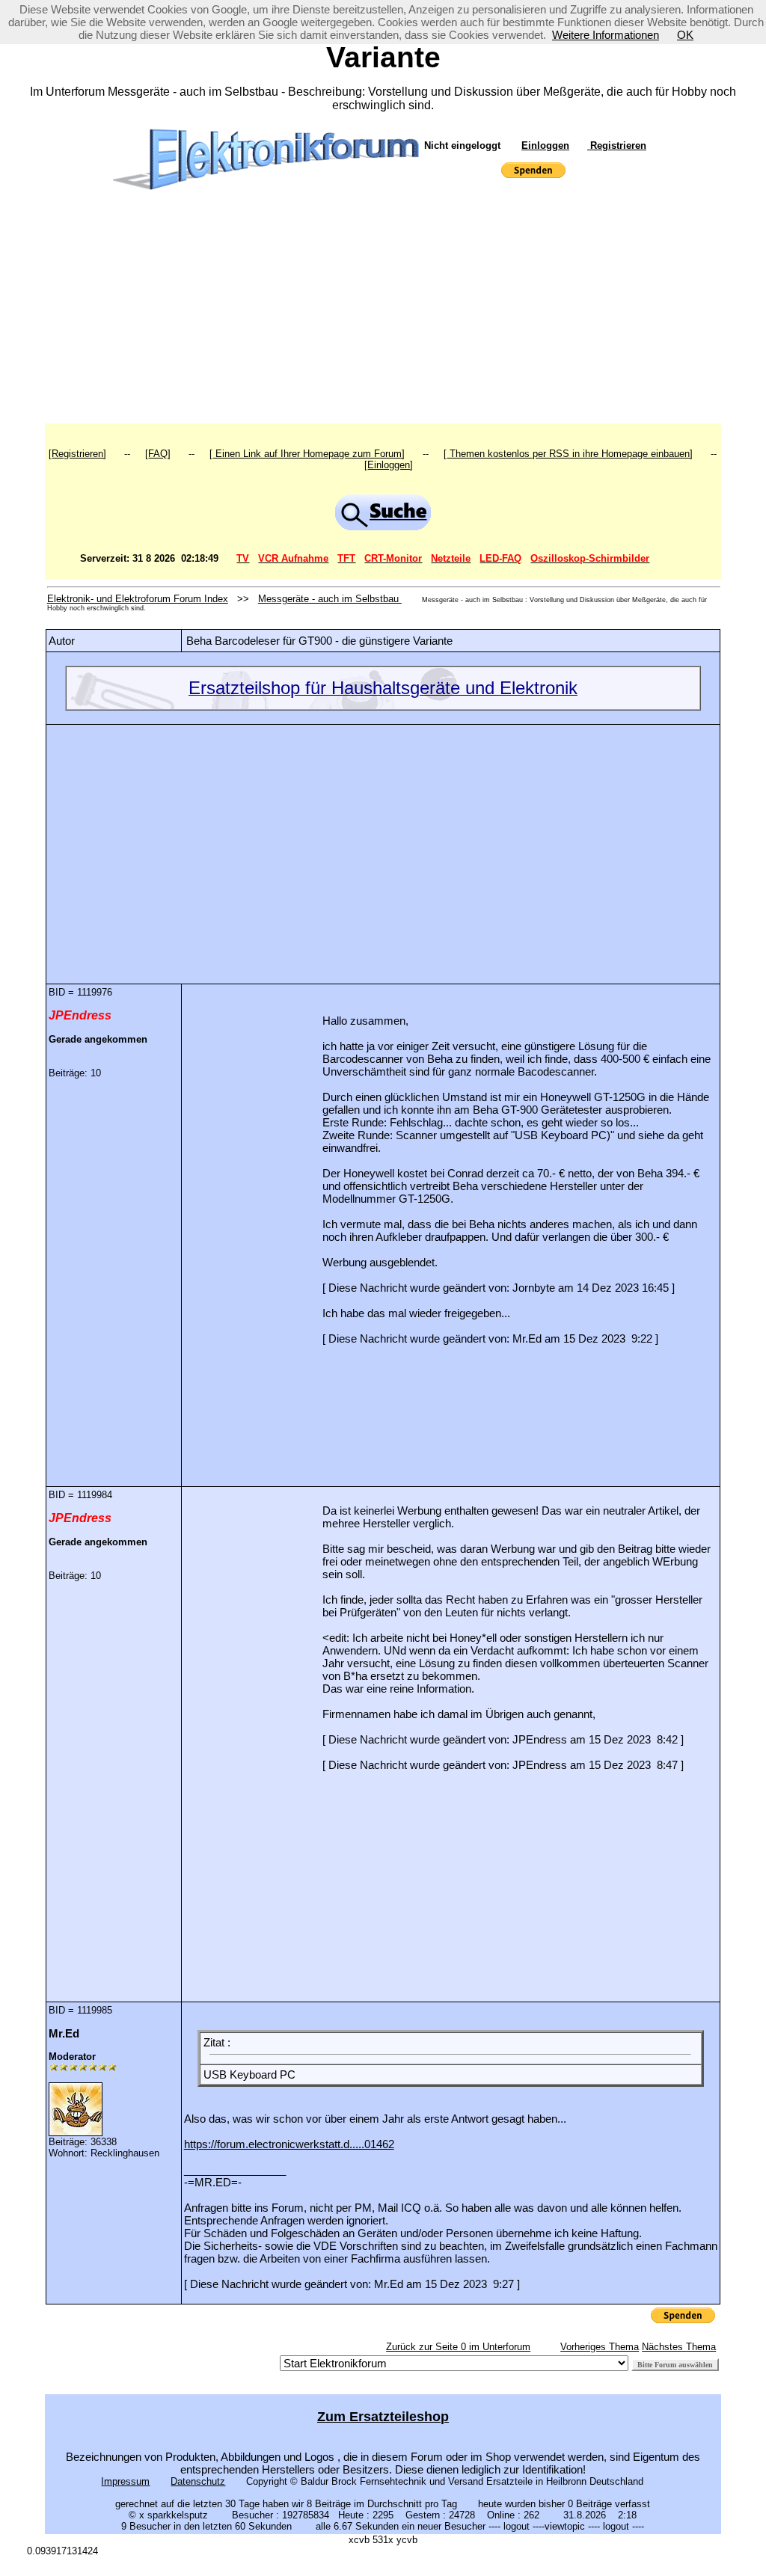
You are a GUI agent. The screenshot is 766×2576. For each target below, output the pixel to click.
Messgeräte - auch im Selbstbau (330, 599)
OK (685, 35)
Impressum (125, 2481)
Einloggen (545, 145)
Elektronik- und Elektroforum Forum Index (138, 599)
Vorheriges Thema (600, 2347)
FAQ (158, 454)
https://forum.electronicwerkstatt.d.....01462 (289, 2144)
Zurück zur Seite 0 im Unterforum (458, 2347)
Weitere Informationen (606, 35)
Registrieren (617, 145)
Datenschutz (198, 2481)
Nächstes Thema (679, 2347)
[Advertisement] (383, 311)
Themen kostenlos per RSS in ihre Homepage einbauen (568, 454)
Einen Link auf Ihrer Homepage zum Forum (307, 454)
